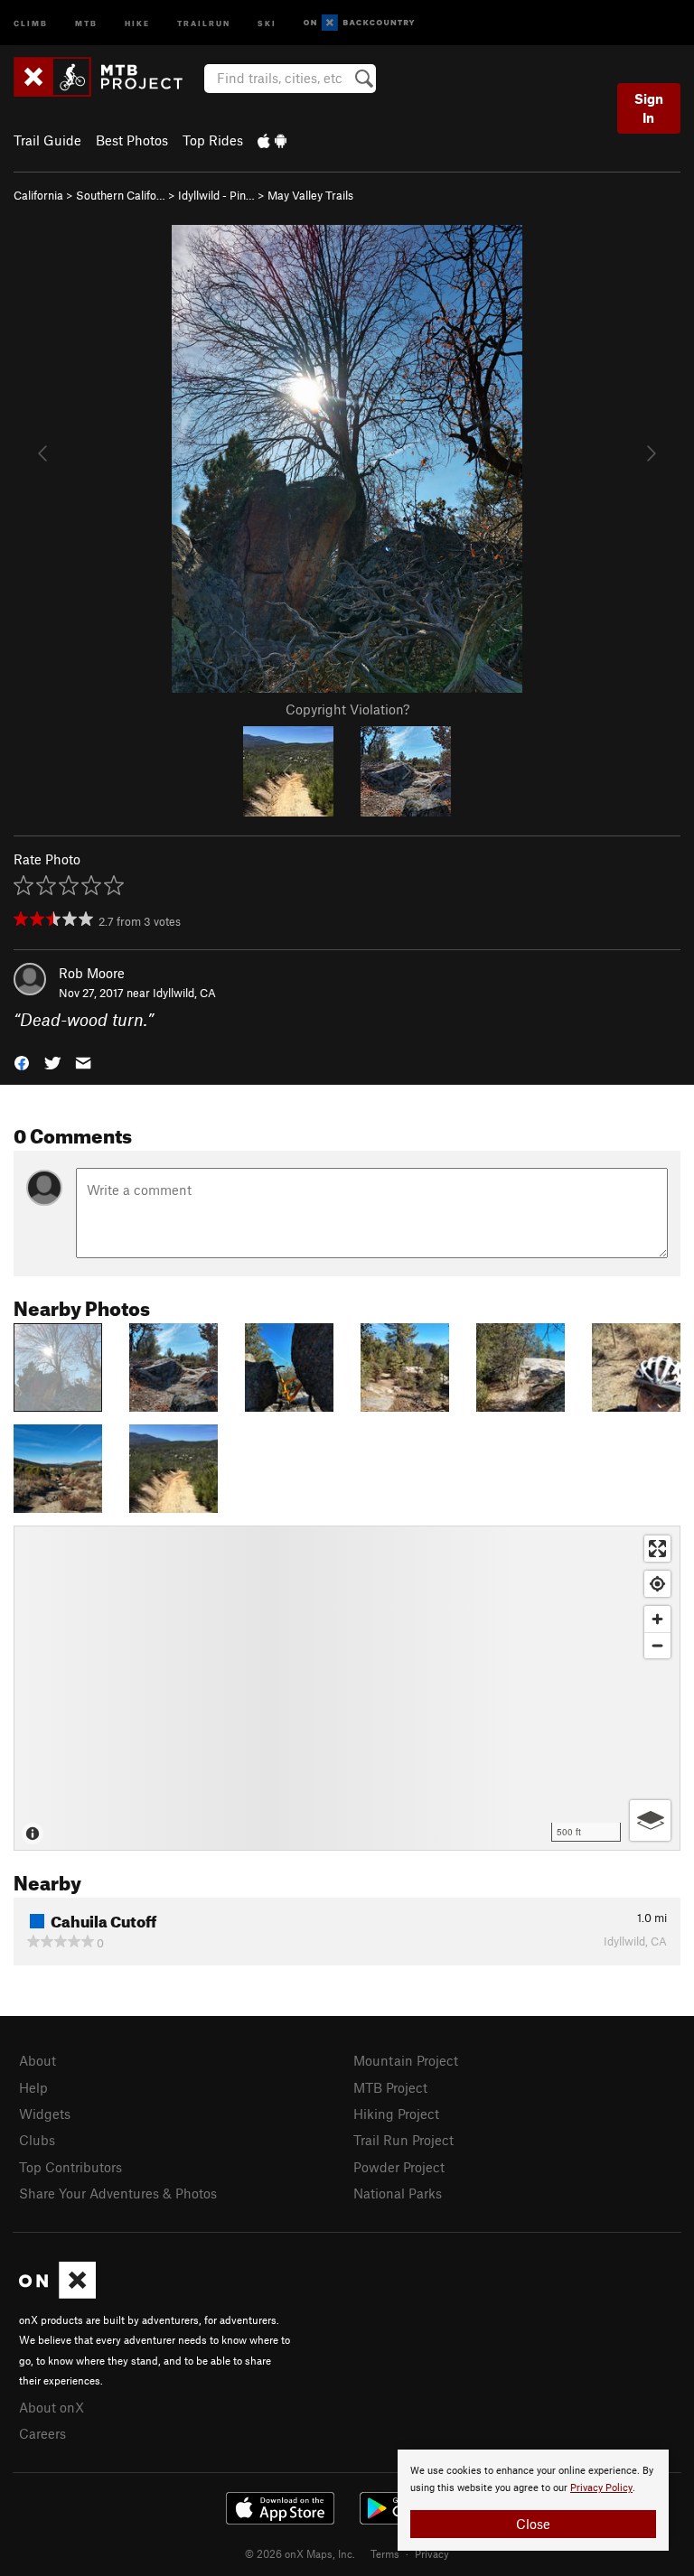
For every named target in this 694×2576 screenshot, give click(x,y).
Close (533, 2524)
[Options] (650, 1820)
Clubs (37, 2140)
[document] (533, 2500)
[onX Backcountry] (359, 23)
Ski (267, 22)
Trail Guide (47, 140)
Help (33, 2087)
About (38, 2060)
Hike (137, 22)
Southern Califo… (121, 195)
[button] (22, 1062)
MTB (86, 22)
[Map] (347, 1688)
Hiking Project (396, 2114)
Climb (31, 22)
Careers (42, 2433)
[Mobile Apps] (272, 140)
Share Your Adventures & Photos (118, 2193)
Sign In (649, 108)
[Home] (107, 77)
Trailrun (204, 22)
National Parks (398, 2193)
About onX (52, 2407)
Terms (385, 2553)
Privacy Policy (601, 2488)
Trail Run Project (403, 2140)
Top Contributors (70, 2167)
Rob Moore (92, 973)
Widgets (45, 2114)
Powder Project (399, 2167)
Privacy (432, 2553)
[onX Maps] (57, 2293)
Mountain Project (406, 2060)
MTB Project (390, 2087)
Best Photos (132, 140)
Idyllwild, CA (184, 993)
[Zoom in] (657, 1619)
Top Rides (213, 140)
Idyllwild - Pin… (216, 195)
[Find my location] (657, 1584)
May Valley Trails (310, 195)
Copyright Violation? (347, 709)
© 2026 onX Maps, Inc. (300, 2553)
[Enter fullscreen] (657, 1549)
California (38, 195)
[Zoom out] (657, 1645)
